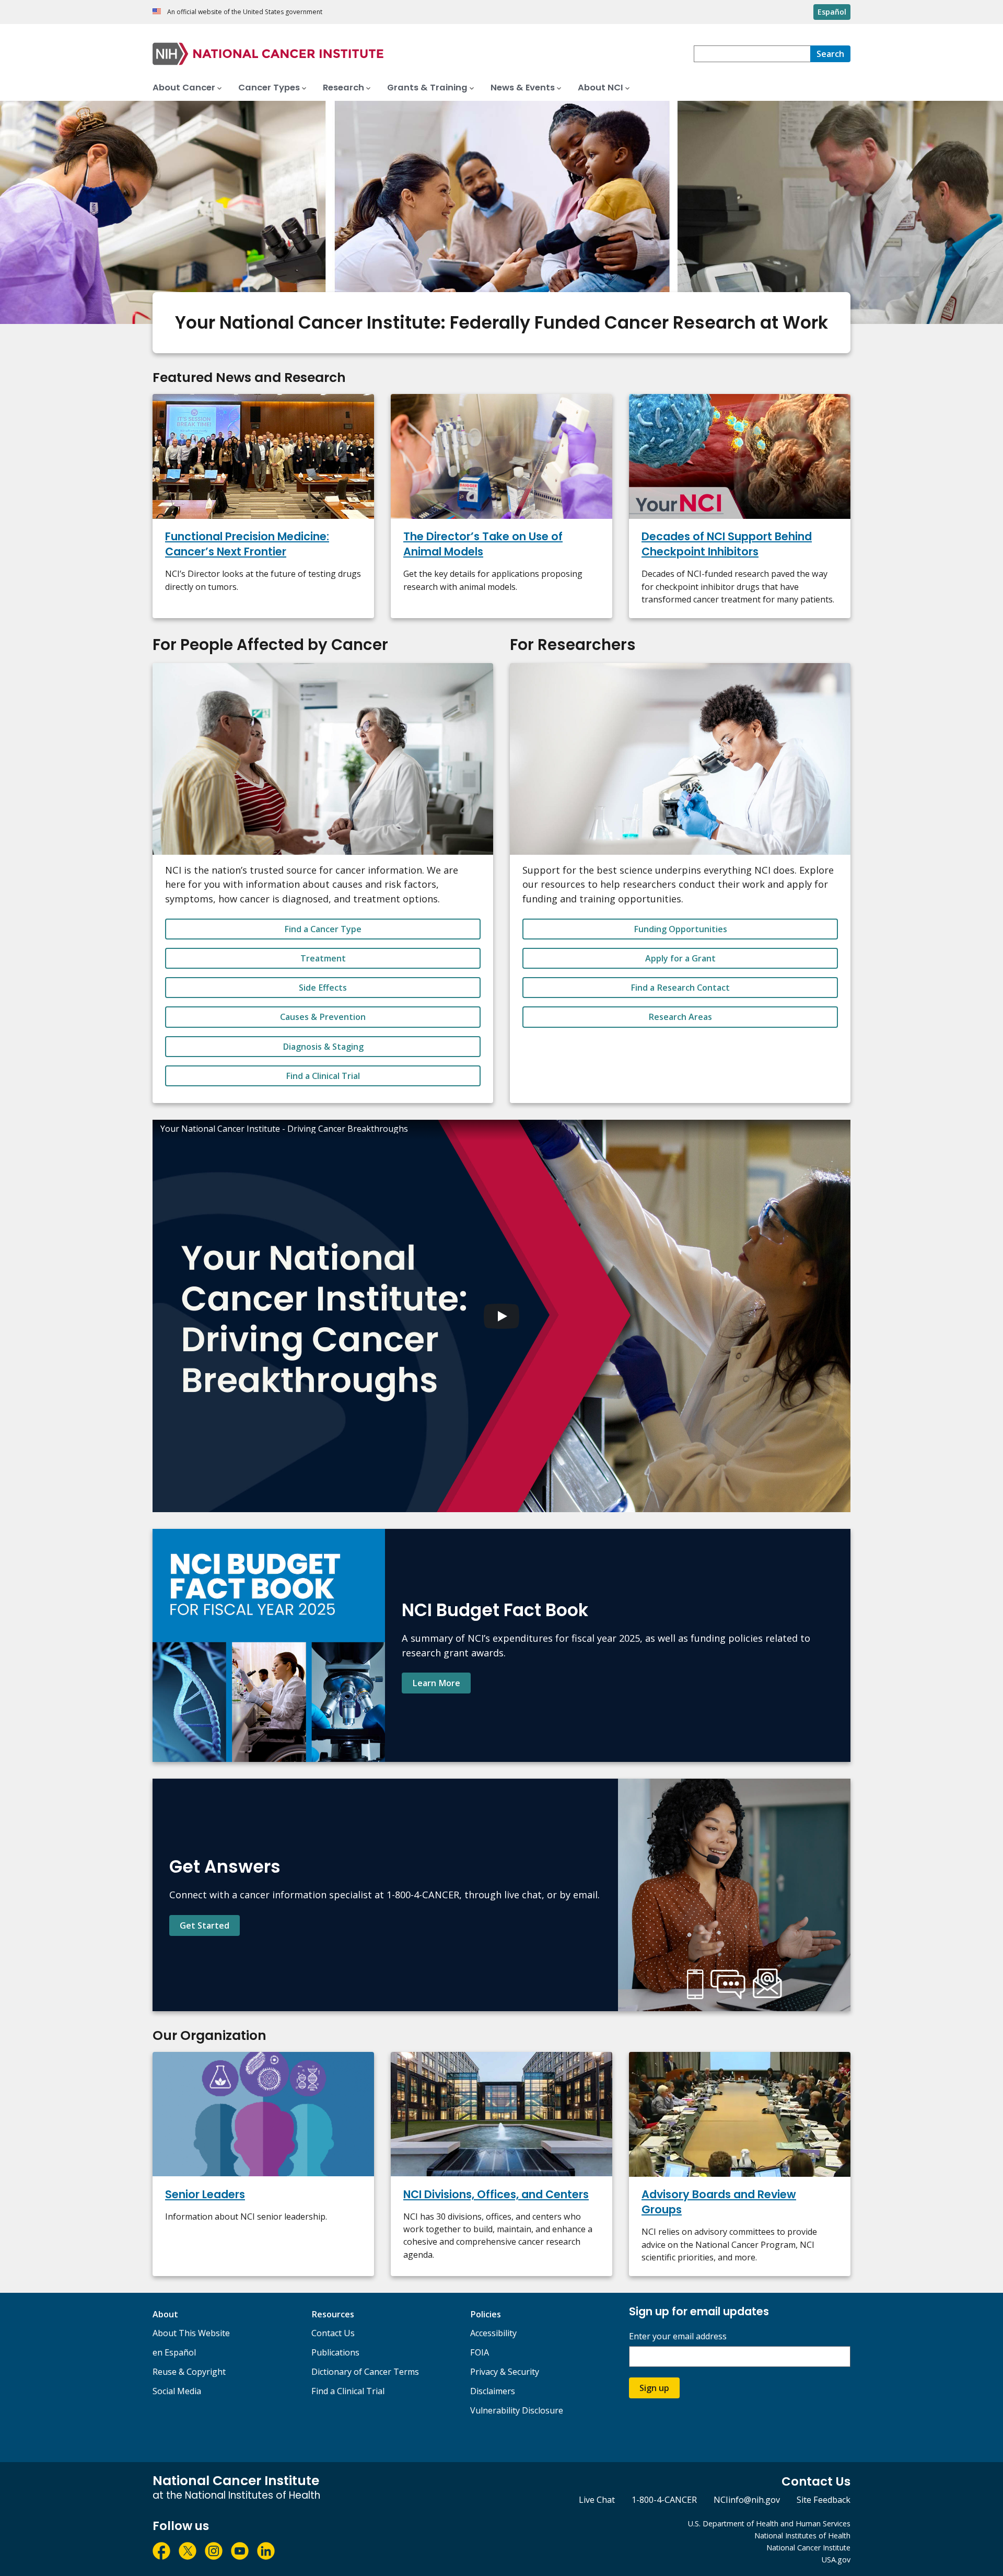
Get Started (205, 1925)
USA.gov (836, 2560)
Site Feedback (824, 2500)
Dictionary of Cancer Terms (365, 2372)
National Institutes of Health (802, 2536)
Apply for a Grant (680, 958)
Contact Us (333, 2333)
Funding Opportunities (680, 929)
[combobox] (752, 54)
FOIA (480, 2352)
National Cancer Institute (808, 2548)
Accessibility (493, 2333)
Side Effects (323, 988)
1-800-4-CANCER (664, 2500)
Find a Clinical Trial (323, 1076)
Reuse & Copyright (189, 2372)
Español (832, 12)
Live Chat (597, 2500)
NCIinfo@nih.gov (747, 2500)
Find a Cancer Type (323, 929)
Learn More (436, 1683)
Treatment (323, 958)
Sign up (654, 2388)
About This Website (191, 2333)
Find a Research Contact (680, 988)
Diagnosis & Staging (323, 1047)
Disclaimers (493, 2391)
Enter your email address (678, 2336)
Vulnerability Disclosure (517, 2410)
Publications (335, 2352)
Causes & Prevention (323, 1017)
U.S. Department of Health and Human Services (769, 2523)
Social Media (177, 2391)
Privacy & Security (505, 2372)
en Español (174, 2352)
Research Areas (680, 1017)
